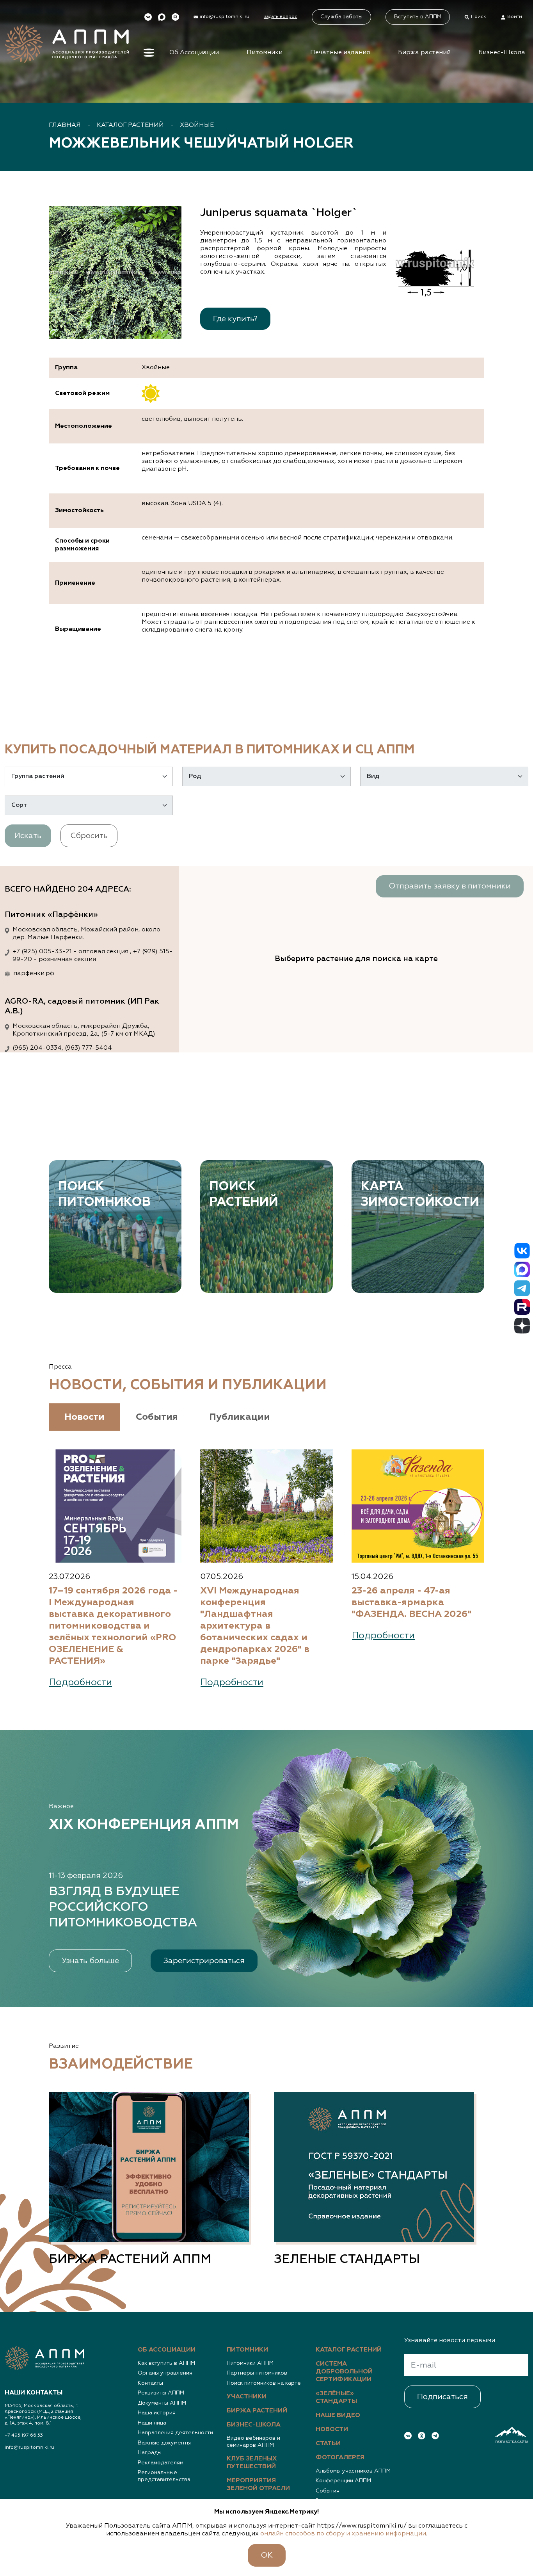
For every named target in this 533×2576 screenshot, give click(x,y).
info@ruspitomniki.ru (29, 2448)
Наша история (157, 2413)
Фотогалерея (340, 2458)
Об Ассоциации (194, 53)
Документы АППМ (162, 2403)
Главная (65, 125)
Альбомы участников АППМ (353, 2471)
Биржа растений (424, 53)
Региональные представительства (164, 2476)
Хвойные (197, 125)
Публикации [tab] (240, 1417)
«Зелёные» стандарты (336, 2398)
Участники (247, 2397)
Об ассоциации (167, 2350)
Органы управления (165, 2373)
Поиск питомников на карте (264, 2383)
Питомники (265, 53)
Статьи (328, 2444)
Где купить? (235, 319)
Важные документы (164, 2443)
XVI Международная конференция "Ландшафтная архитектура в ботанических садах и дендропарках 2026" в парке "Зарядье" (255, 1626)
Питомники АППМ (250, 2363)
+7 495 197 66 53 (24, 2435)
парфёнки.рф (34, 974)
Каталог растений (130, 125)
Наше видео (338, 2416)
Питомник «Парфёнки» (51, 915)
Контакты (150, 2383)
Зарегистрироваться (204, 1961)
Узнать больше (90, 1961)
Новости (332, 2430)
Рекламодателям (161, 2463)
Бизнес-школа (254, 2425)
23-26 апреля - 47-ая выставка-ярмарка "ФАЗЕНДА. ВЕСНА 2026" (411, 1602)
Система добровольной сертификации (344, 2372)
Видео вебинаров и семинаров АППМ (253, 2442)
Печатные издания (340, 53)
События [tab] (157, 1417)
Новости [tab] (84, 1417)
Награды (150, 2453)
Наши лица (152, 2423)
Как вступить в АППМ (166, 2363)
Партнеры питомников (257, 2373)
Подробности (81, 1682)
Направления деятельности (175, 2433)
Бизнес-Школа (502, 53)
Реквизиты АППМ (161, 2393)
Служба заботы (341, 17)
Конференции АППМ (343, 2481)
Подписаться (442, 2397)
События (328, 2491)
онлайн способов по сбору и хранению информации (343, 2534)
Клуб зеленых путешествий (252, 2463)
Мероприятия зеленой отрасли (258, 2485)
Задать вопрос (281, 17)
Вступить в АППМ (418, 17)
